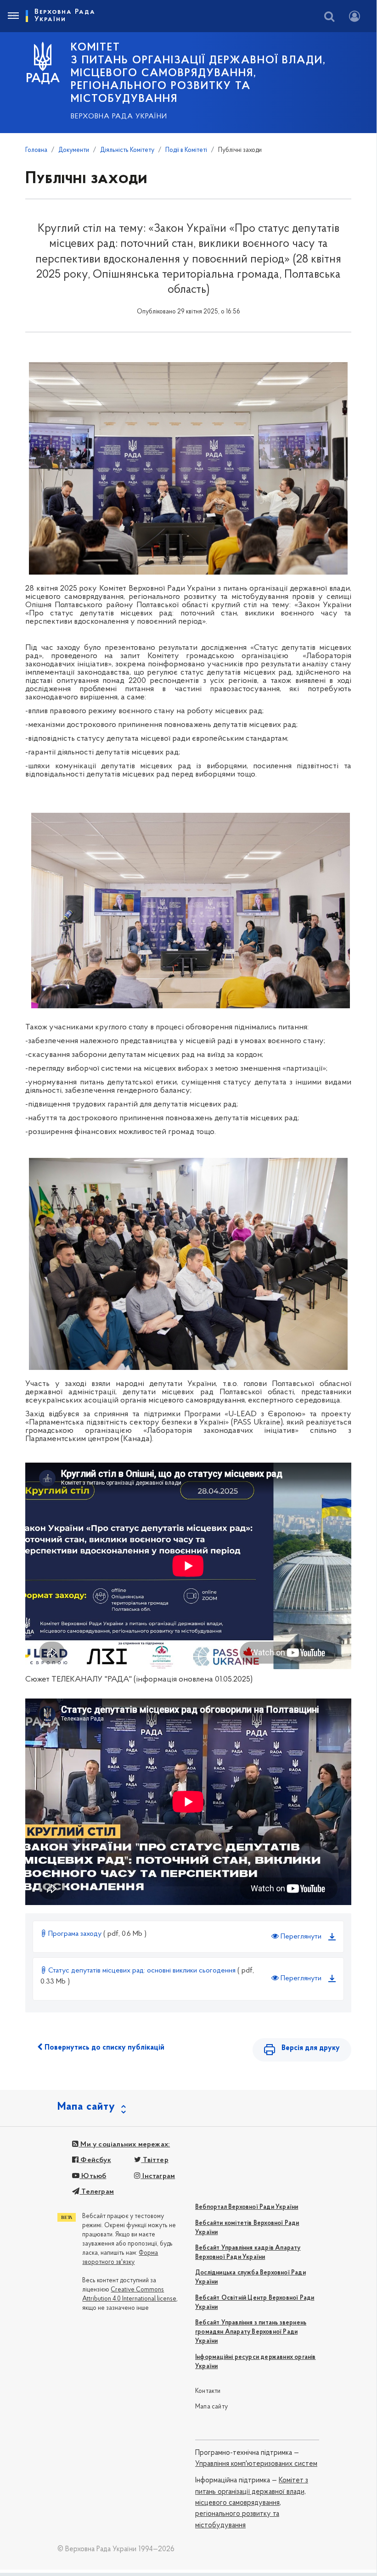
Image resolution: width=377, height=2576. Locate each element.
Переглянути (300, 1937)
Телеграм (97, 2192)
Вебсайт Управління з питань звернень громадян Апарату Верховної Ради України (251, 2332)
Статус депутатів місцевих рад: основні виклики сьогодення (142, 1971)
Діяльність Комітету (127, 150)
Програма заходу (75, 1934)
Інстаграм (158, 2176)
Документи (74, 150)
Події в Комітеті (186, 150)
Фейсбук (95, 2160)
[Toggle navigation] (13, 16)
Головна (36, 150)
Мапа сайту (211, 2407)
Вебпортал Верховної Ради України (247, 2207)
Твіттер (155, 2160)
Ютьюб (93, 2176)
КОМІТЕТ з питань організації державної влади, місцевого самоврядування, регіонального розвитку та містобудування (198, 73)
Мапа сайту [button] (86, 2107)
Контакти (208, 2391)
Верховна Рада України (119, 117)
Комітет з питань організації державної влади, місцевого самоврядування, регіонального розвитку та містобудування (252, 2503)
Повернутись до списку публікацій (104, 2048)
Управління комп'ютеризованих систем (256, 2464)
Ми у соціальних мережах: (124, 2145)
